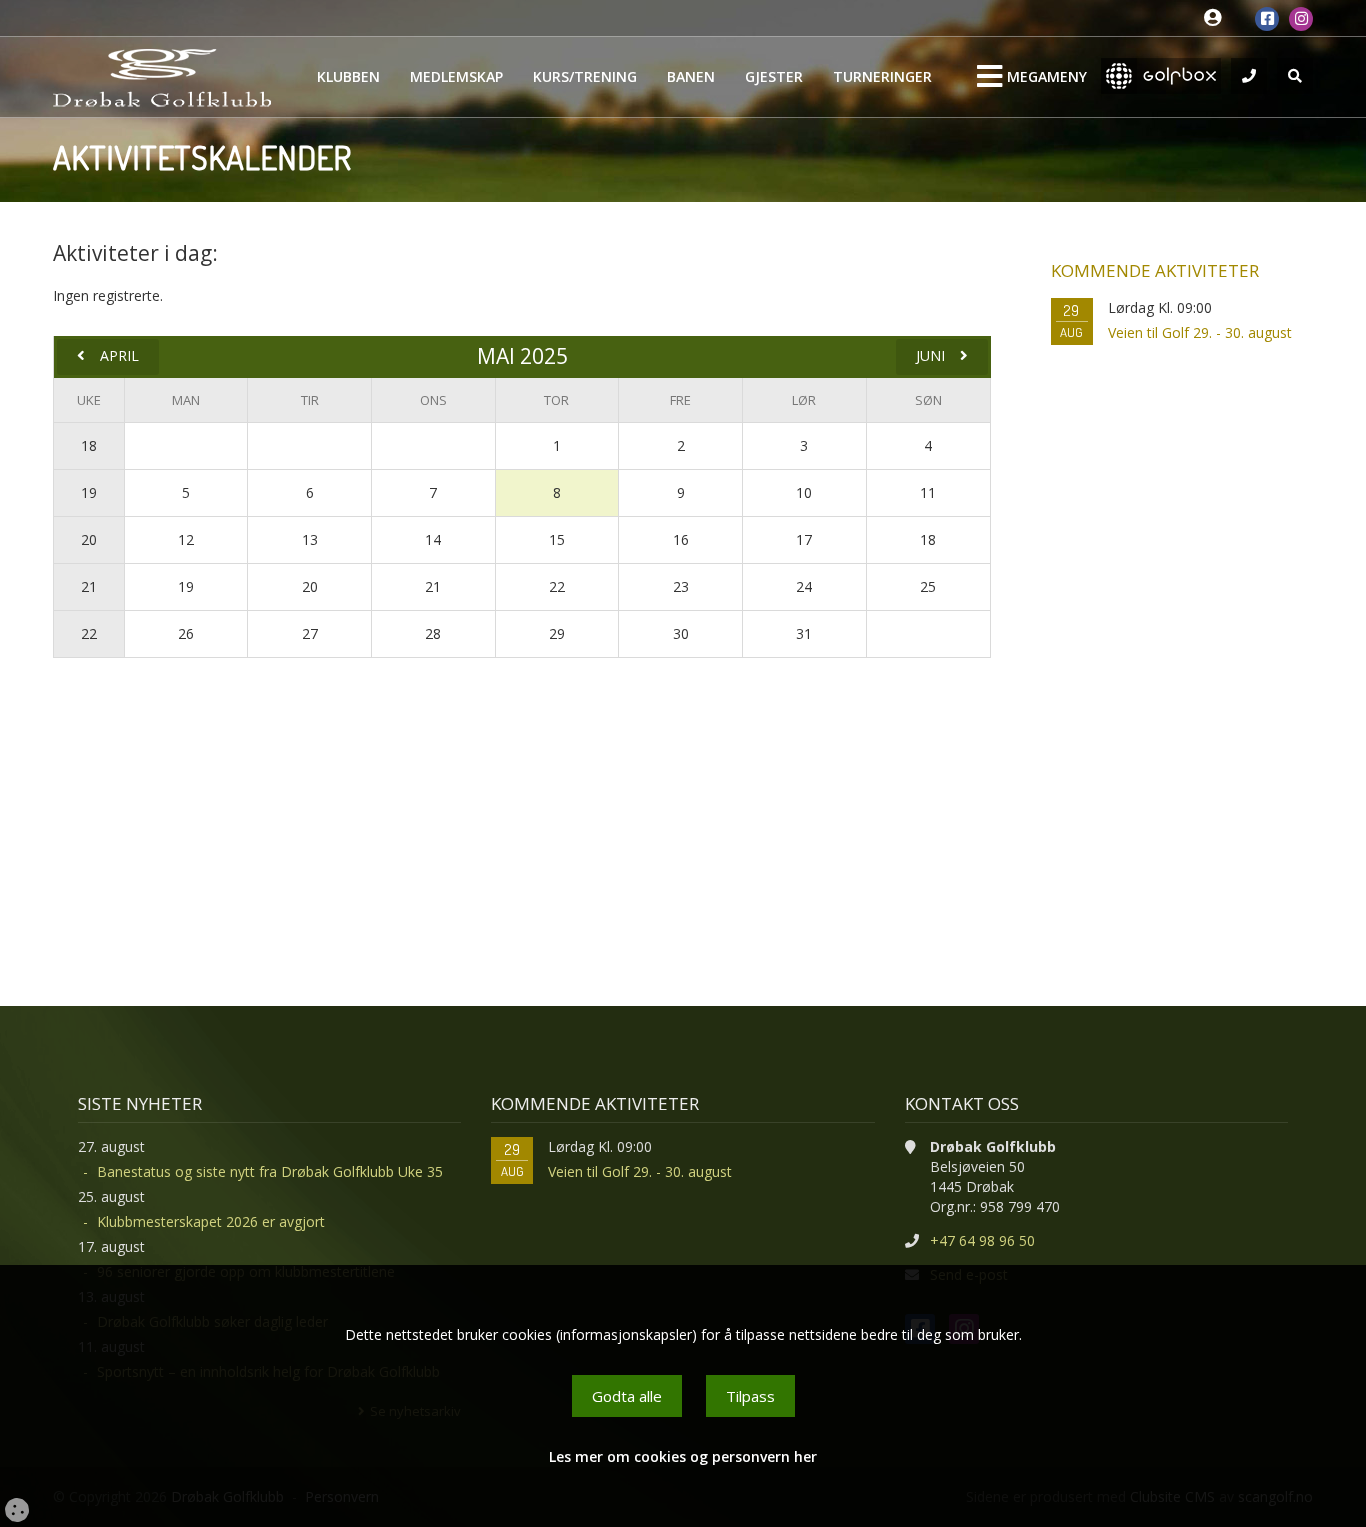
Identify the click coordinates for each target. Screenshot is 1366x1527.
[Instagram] (1301, 19)
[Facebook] (1267, 19)
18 (89, 445)
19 (89, 492)
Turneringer (882, 76)
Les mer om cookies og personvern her (683, 1456)
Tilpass (750, 1396)
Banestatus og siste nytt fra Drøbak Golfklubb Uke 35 (270, 1171)
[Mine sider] (1217, 18)
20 (89, 539)
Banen (691, 76)
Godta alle (627, 1396)
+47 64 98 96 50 (982, 1240)
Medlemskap (456, 76)
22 (89, 633)
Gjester (774, 76)
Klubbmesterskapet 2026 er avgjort (211, 1221)
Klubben (348, 76)
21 (89, 586)
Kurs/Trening (585, 76)
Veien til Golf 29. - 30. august (1200, 332)
